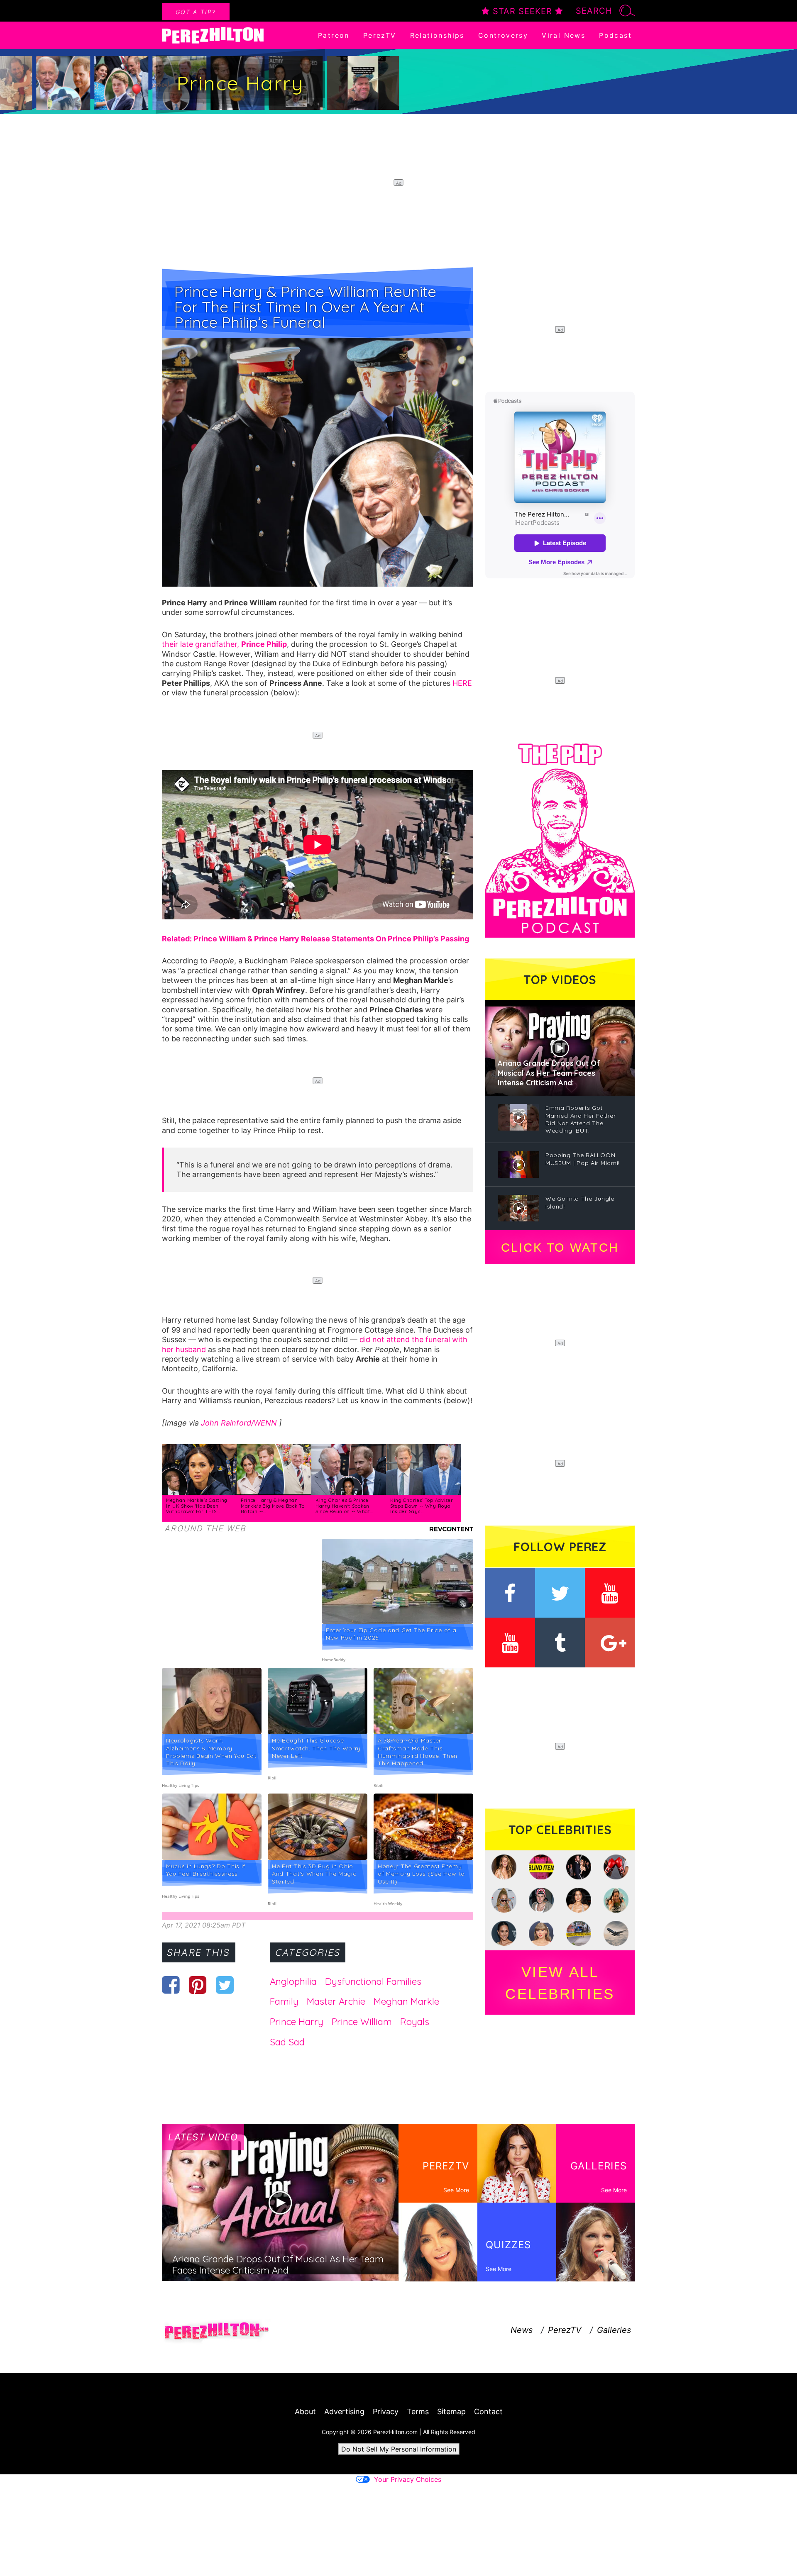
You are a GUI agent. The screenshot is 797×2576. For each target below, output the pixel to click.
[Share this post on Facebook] (171, 1985)
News (522, 2330)
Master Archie (336, 2001)
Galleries (614, 2330)
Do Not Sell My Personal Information (399, 2449)
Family (284, 2001)
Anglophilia (293, 1981)
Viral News (564, 35)
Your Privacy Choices (408, 2479)
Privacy (386, 2411)
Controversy (503, 35)
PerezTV (380, 35)
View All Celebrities (560, 1983)
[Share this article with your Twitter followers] (225, 1985)
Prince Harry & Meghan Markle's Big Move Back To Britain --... (273, 1506)
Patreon (334, 35)
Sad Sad (287, 2042)
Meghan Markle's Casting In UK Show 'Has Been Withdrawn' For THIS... (197, 1506)
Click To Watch (560, 1248)
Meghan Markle (406, 2001)
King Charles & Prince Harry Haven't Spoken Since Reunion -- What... (345, 1506)
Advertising (344, 2411)
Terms (418, 2411)
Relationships (437, 35)
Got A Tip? (196, 12)
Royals (415, 2022)
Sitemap (451, 2411)
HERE (462, 683)
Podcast (615, 35)
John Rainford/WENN (240, 1423)
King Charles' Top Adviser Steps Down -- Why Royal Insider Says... (422, 1506)
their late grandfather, (224, 644)
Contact (488, 2411)
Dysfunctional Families (373, 1981)
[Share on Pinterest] (198, 1985)
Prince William (362, 2022)
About (305, 2411)
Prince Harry (297, 2022)
